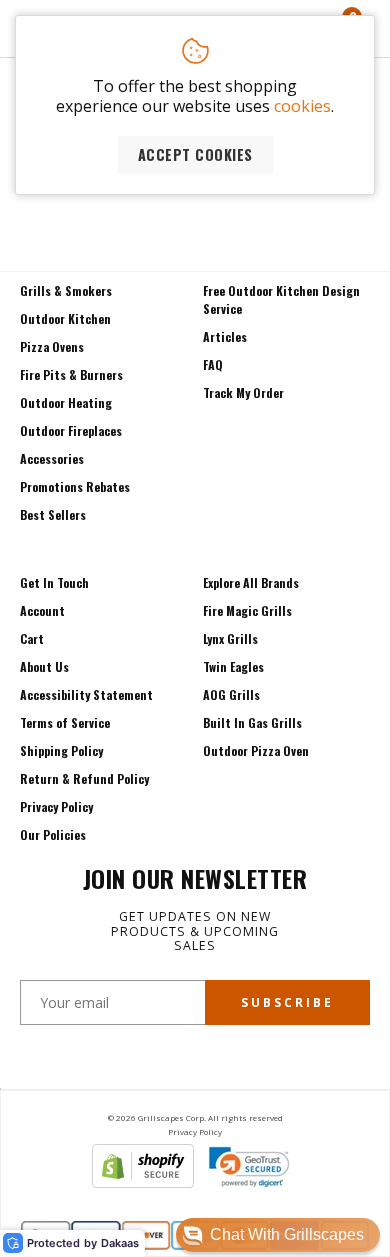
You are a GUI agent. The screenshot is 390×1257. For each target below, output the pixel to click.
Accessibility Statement (86, 694)
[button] (278, 1235)
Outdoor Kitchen (65, 318)
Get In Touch (54, 582)
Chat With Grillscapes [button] (287, 1234)
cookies (302, 106)
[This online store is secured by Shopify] (143, 1182)
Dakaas (120, 1243)
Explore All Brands (251, 582)
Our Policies (53, 834)
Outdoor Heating (66, 402)
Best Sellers (53, 514)
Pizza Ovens (52, 346)
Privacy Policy (56, 806)
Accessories (52, 458)
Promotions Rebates (75, 486)
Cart (32, 638)
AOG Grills (231, 694)
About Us (44, 666)
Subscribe (287, 1002)
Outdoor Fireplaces (71, 430)
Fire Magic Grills (247, 610)
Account (42, 610)
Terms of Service (65, 722)
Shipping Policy (61, 750)
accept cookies (195, 154)
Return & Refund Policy (84, 778)
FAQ (213, 364)
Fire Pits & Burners (71, 374)
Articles (225, 336)
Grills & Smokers (66, 290)
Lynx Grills (230, 638)
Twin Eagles (233, 666)
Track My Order (243, 392)
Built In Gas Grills (252, 722)
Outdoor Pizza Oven (256, 750)
